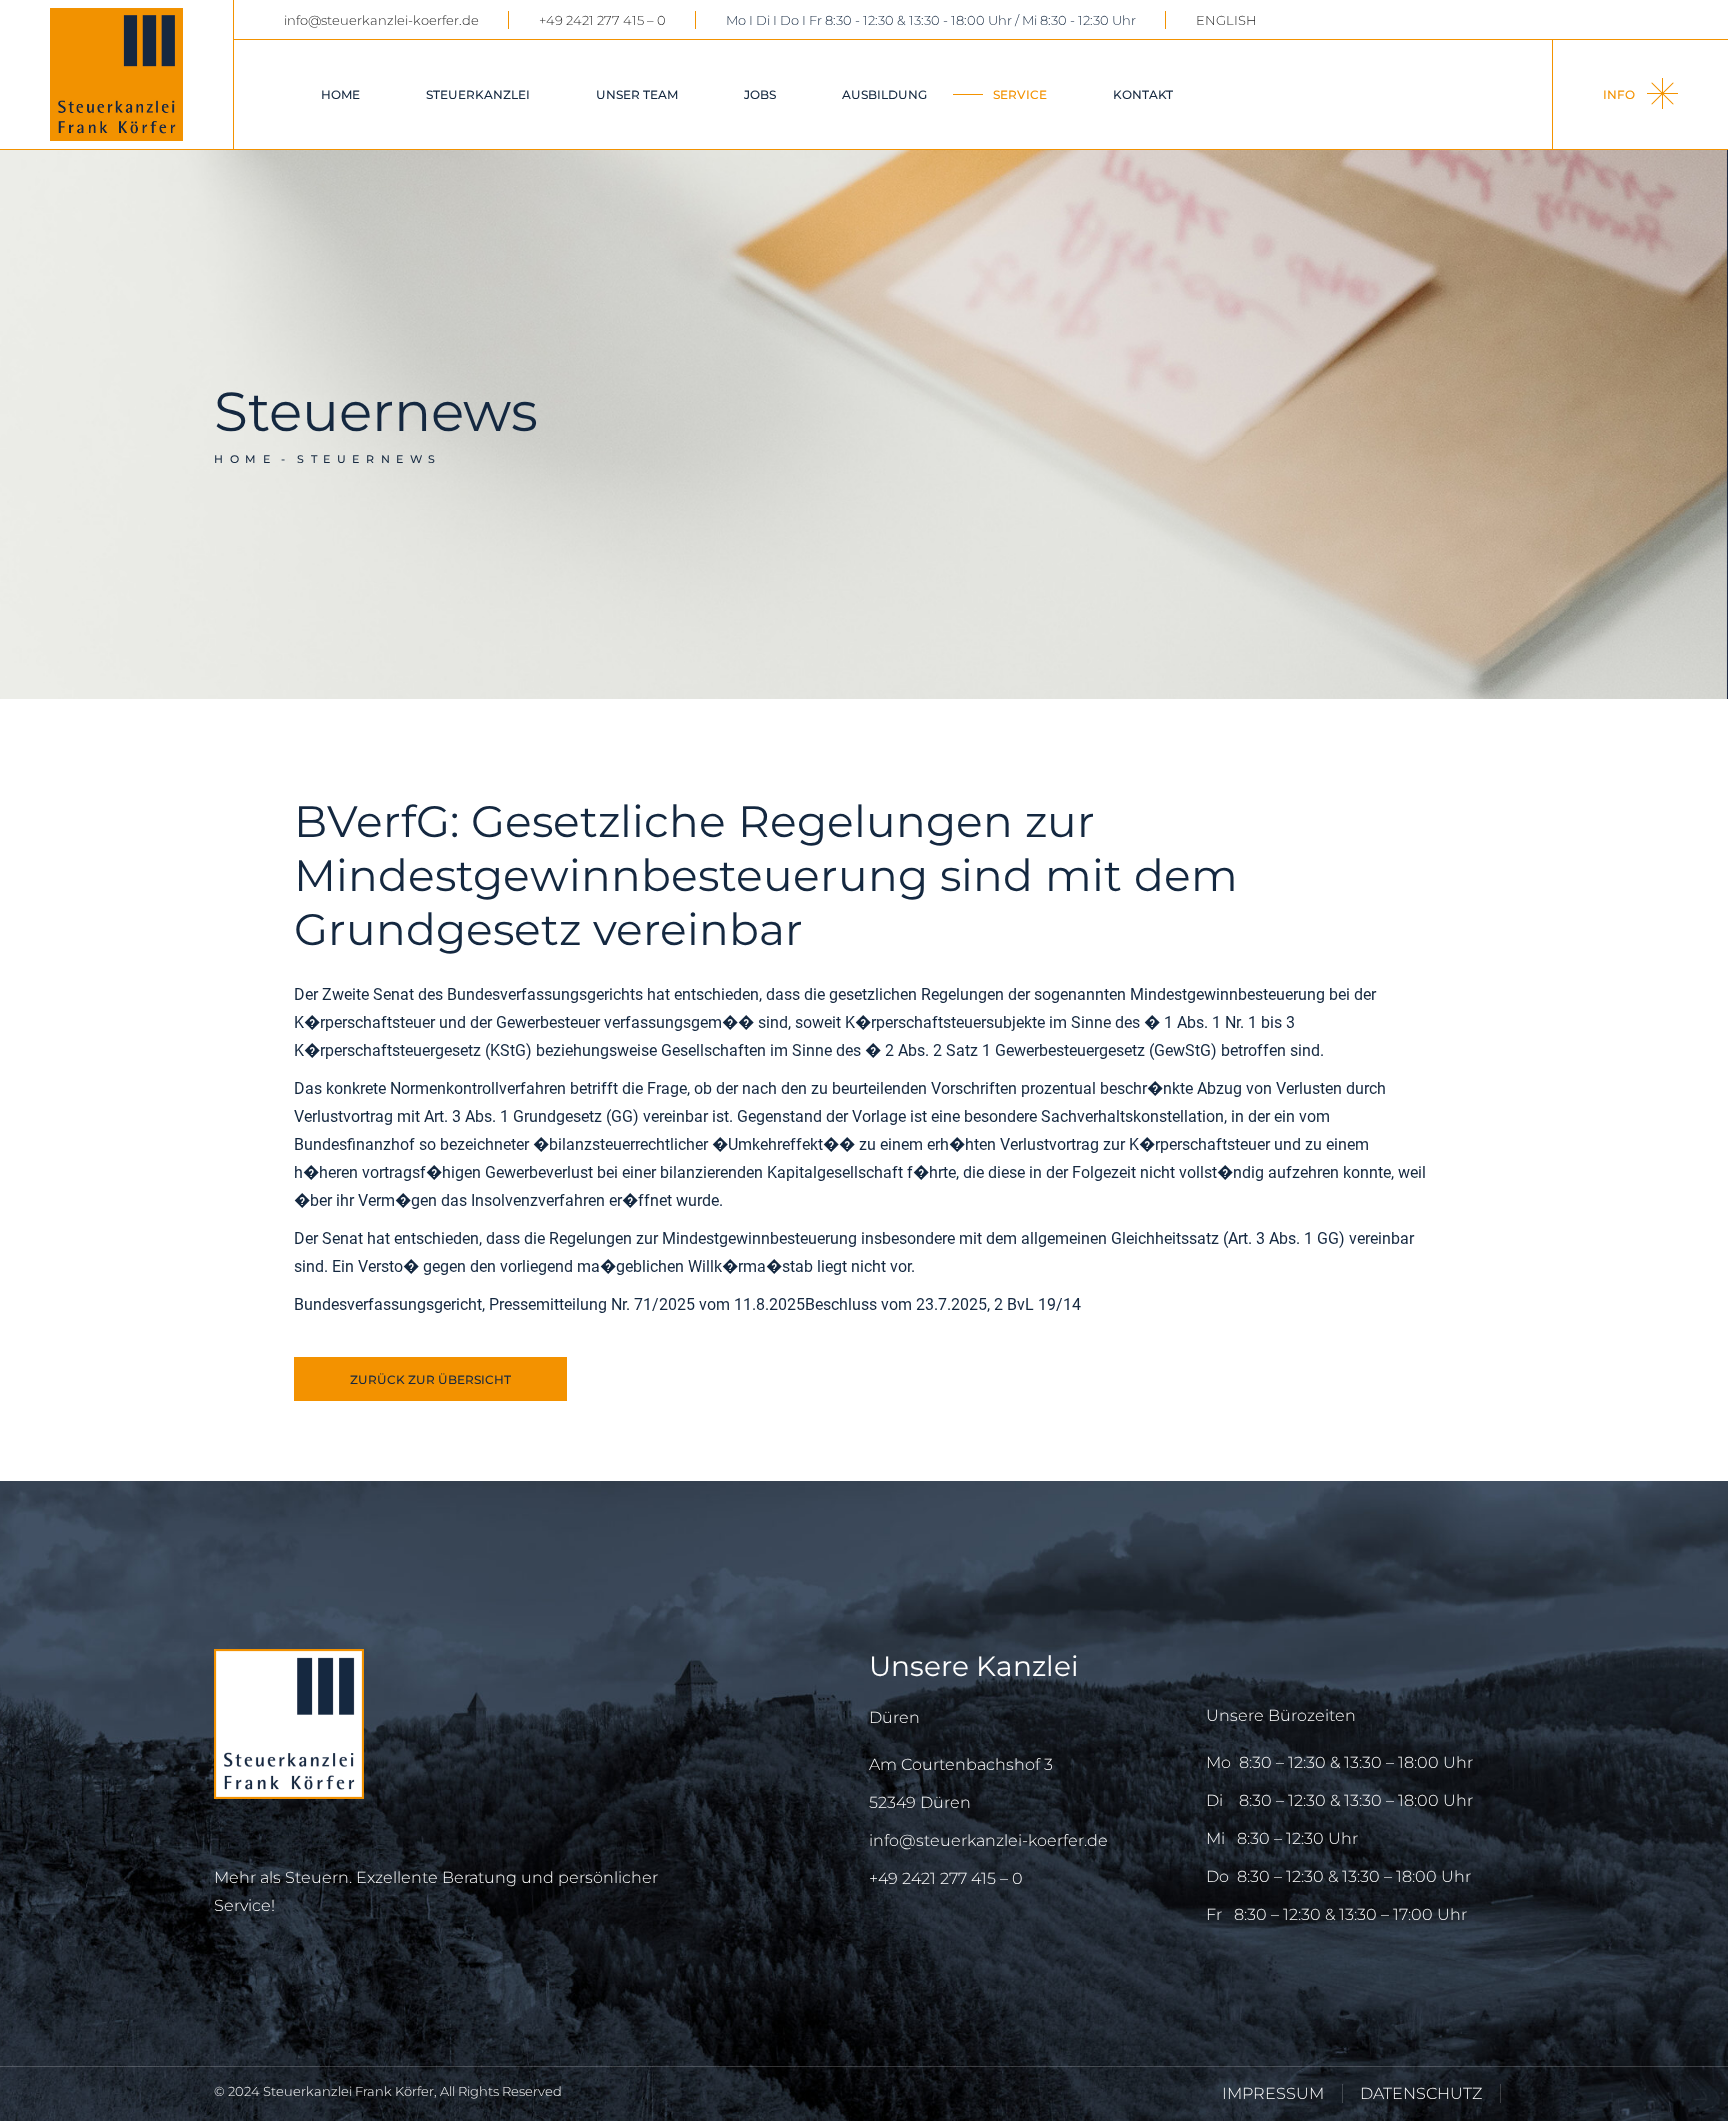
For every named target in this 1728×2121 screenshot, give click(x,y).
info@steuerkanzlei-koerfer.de (381, 20)
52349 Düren (920, 1802)
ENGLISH (1226, 20)
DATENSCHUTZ (1421, 2093)
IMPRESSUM (1273, 2093)
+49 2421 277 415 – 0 (602, 20)
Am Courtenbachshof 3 (961, 1764)
